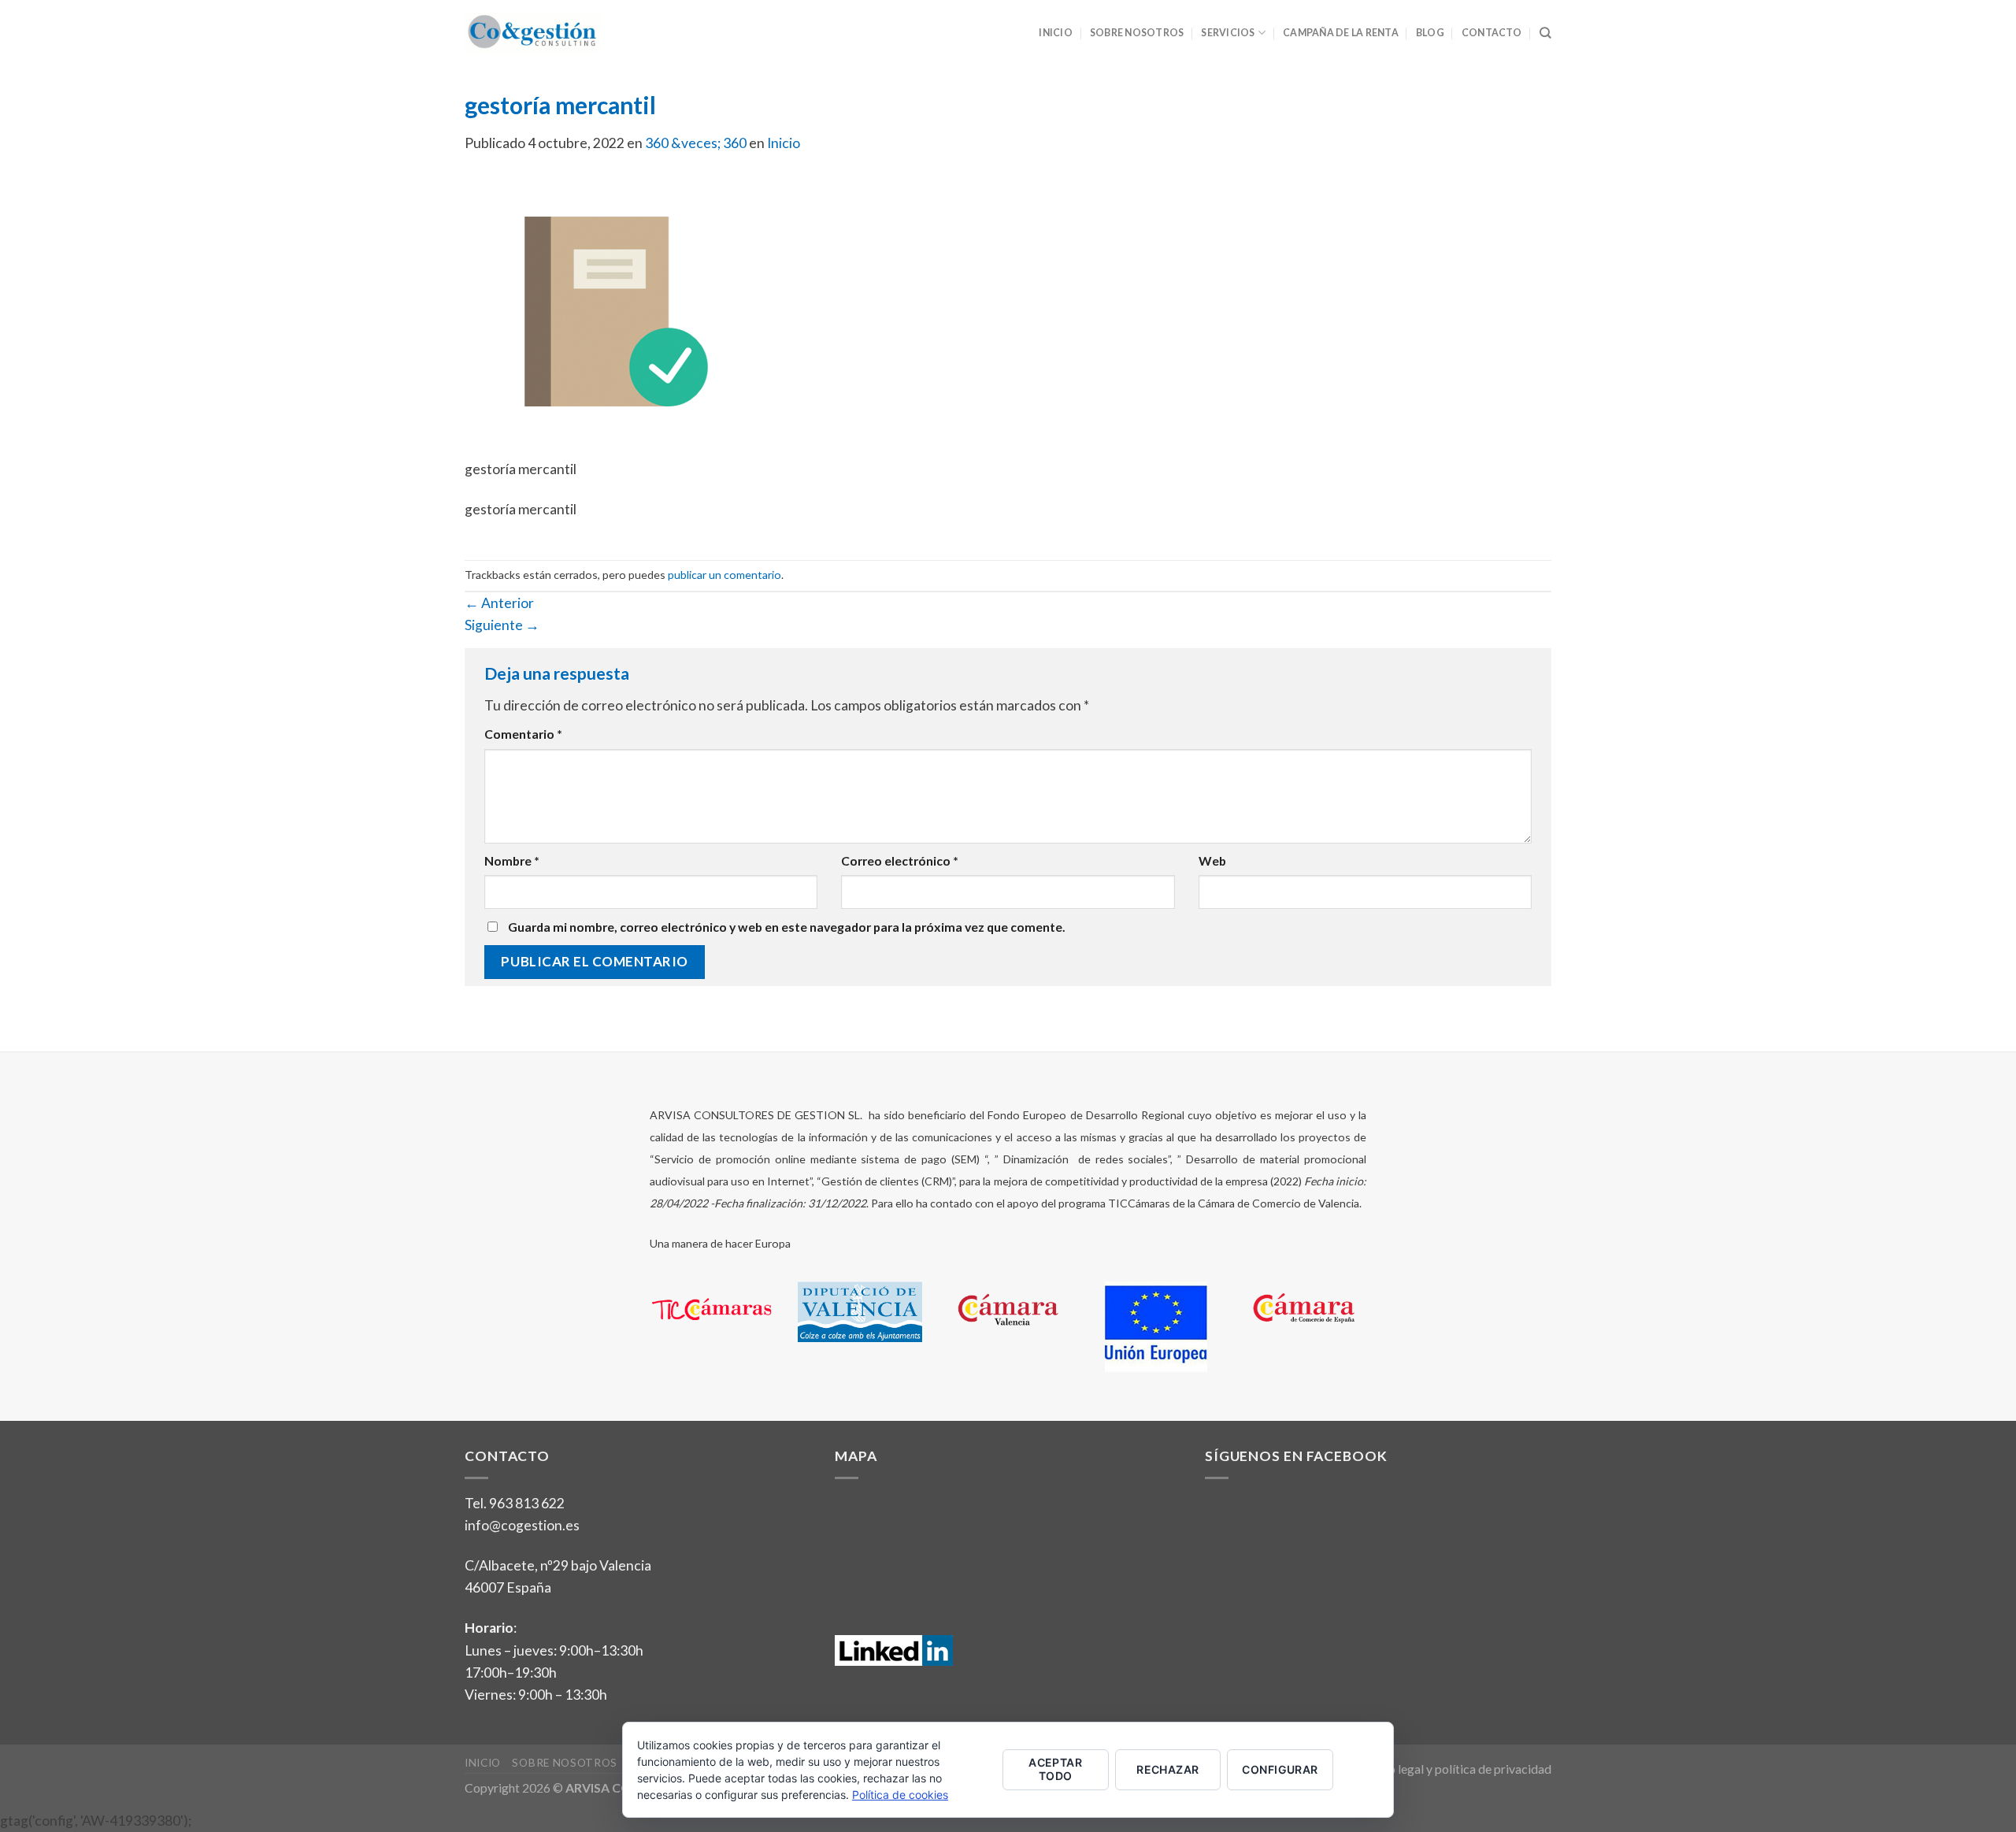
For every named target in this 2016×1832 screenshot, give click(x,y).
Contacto (1492, 33)
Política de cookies (900, 1795)
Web (1212, 860)
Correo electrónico (900, 860)
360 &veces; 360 (696, 143)
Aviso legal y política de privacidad (1458, 1769)
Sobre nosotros (1137, 33)
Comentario (523, 734)
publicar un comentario (724, 575)
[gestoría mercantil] (606, 315)
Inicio (1055, 33)
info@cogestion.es (522, 1525)
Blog (1430, 33)
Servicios (1228, 33)
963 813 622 (527, 1503)
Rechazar (1167, 1769)
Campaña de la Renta (1341, 33)
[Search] (1545, 33)
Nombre (512, 860)
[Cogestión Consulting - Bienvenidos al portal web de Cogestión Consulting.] (532, 33)
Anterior (499, 603)
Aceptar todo (1055, 1769)
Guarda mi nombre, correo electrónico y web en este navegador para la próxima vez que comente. (787, 927)
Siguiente (502, 625)
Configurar (1280, 1769)
